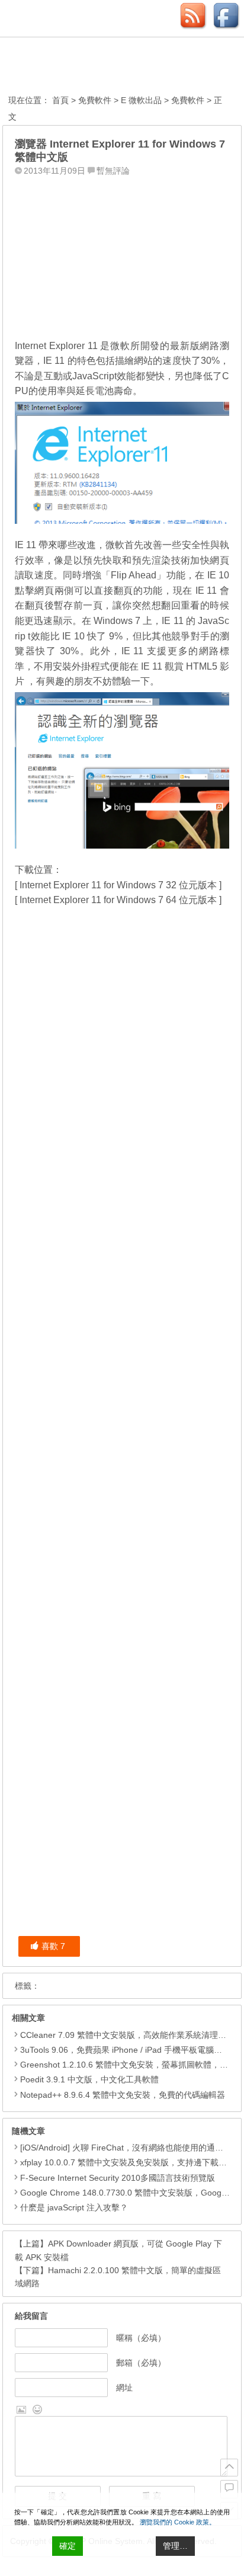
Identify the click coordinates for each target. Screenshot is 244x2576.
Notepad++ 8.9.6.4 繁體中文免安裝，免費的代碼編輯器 (123, 2095)
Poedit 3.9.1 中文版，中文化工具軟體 (89, 2079)
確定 (68, 2546)
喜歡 (53, 1946)
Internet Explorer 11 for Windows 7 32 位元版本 (118, 885)
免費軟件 (95, 100)
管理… (175, 2546)
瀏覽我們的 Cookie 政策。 (178, 2522)
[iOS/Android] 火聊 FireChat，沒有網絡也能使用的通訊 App (130, 2148)
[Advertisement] (122, 254)
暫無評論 (113, 171)
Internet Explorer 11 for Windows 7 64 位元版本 (118, 900)
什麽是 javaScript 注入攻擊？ (74, 2207)
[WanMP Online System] (73, 67)
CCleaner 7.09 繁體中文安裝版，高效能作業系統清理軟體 (127, 2035)
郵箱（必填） (141, 2363)
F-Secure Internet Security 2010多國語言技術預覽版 (118, 2178)
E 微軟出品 (141, 100)
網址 (124, 2388)
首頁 (60, 100)
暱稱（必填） (141, 2338)
